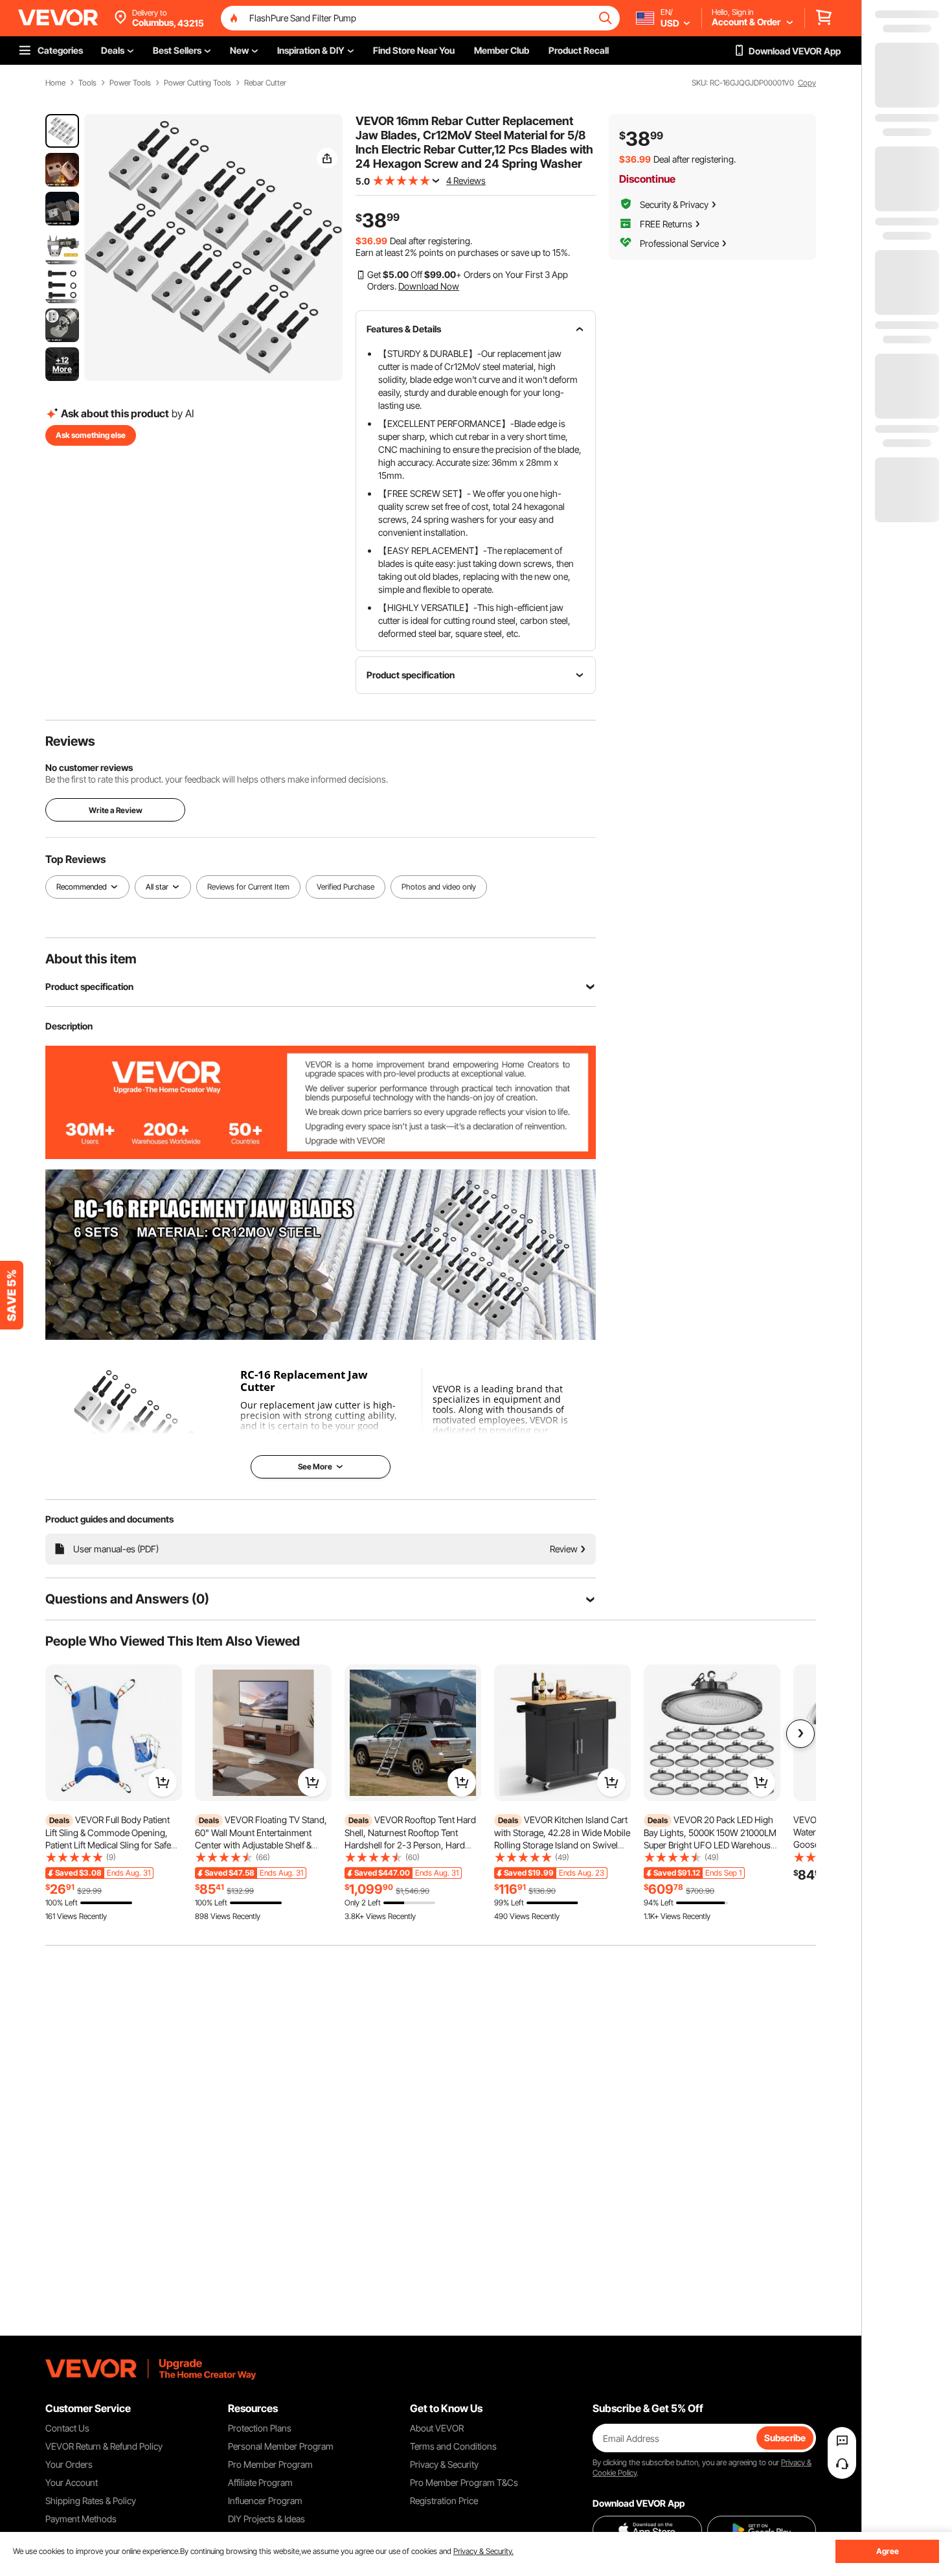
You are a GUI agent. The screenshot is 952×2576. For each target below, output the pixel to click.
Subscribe (785, 2438)
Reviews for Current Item (248, 887)
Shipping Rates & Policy (91, 2501)
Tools (87, 83)
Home (55, 83)
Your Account (72, 2482)
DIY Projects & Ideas (266, 2519)
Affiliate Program (260, 2482)
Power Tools (130, 83)
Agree (888, 2551)
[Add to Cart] (163, 1782)
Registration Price (444, 2501)
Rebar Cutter (265, 83)
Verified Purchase (346, 887)
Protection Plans (260, 2428)
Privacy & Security (444, 2464)
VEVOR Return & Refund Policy (104, 2446)
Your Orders (69, 2464)
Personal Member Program (281, 2446)
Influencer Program (265, 2501)
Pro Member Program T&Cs (464, 2482)
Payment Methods (81, 2519)
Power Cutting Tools (198, 83)
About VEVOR (437, 2428)
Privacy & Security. (483, 2551)
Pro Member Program (270, 2464)
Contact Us (67, 2428)
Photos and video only (439, 887)
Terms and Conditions (453, 2446)
